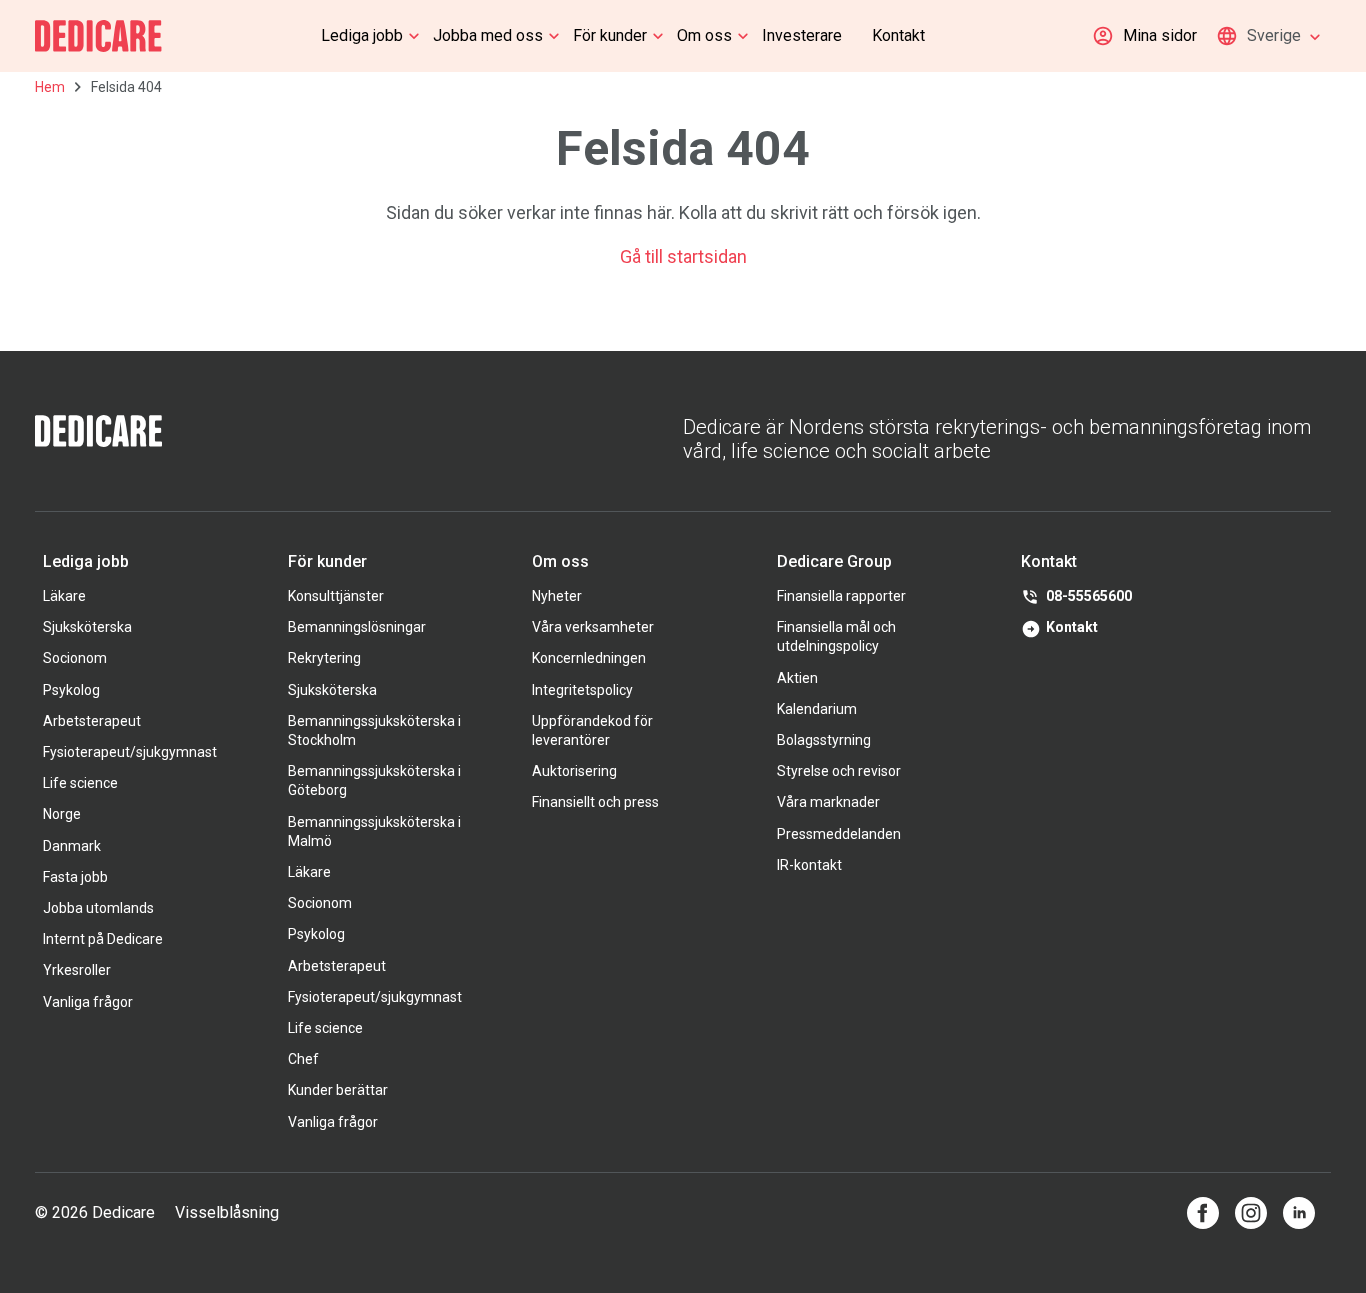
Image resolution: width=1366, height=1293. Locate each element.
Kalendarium (817, 709)
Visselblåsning (227, 1212)
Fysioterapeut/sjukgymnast (130, 752)
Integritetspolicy (582, 690)
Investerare (802, 35)
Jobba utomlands (98, 908)
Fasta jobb (75, 877)
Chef (303, 1059)
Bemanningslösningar (357, 627)
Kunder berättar (338, 1090)
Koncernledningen (589, 658)
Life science (80, 783)
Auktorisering (574, 771)
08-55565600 (1089, 596)
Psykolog (71, 690)
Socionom (75, 658)
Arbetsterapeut (92, 721)
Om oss (704, 35)
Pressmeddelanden (839, 834)
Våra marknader (828, 802)
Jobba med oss (488, 35)
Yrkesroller (77, 970)
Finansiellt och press (595, 802)
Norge (62, 814)
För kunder (610, 35)
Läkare (64, 596)
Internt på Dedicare (103, 939)
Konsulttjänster (336, 596)
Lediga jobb (362, 35)
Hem (50, 87)
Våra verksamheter (593, 627)
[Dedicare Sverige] (98, 36)
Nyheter (557, 596)
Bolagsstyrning (824, 740)
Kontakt (898, 35)
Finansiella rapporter (841, 596)
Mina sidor (1160, 35)
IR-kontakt (809, 865)
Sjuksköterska (87, 627)
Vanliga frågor (88, 1002)
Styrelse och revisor (839, 771)
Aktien (797, 678)
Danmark (72, 846)
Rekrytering (324, 658)
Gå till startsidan (683, 256)
